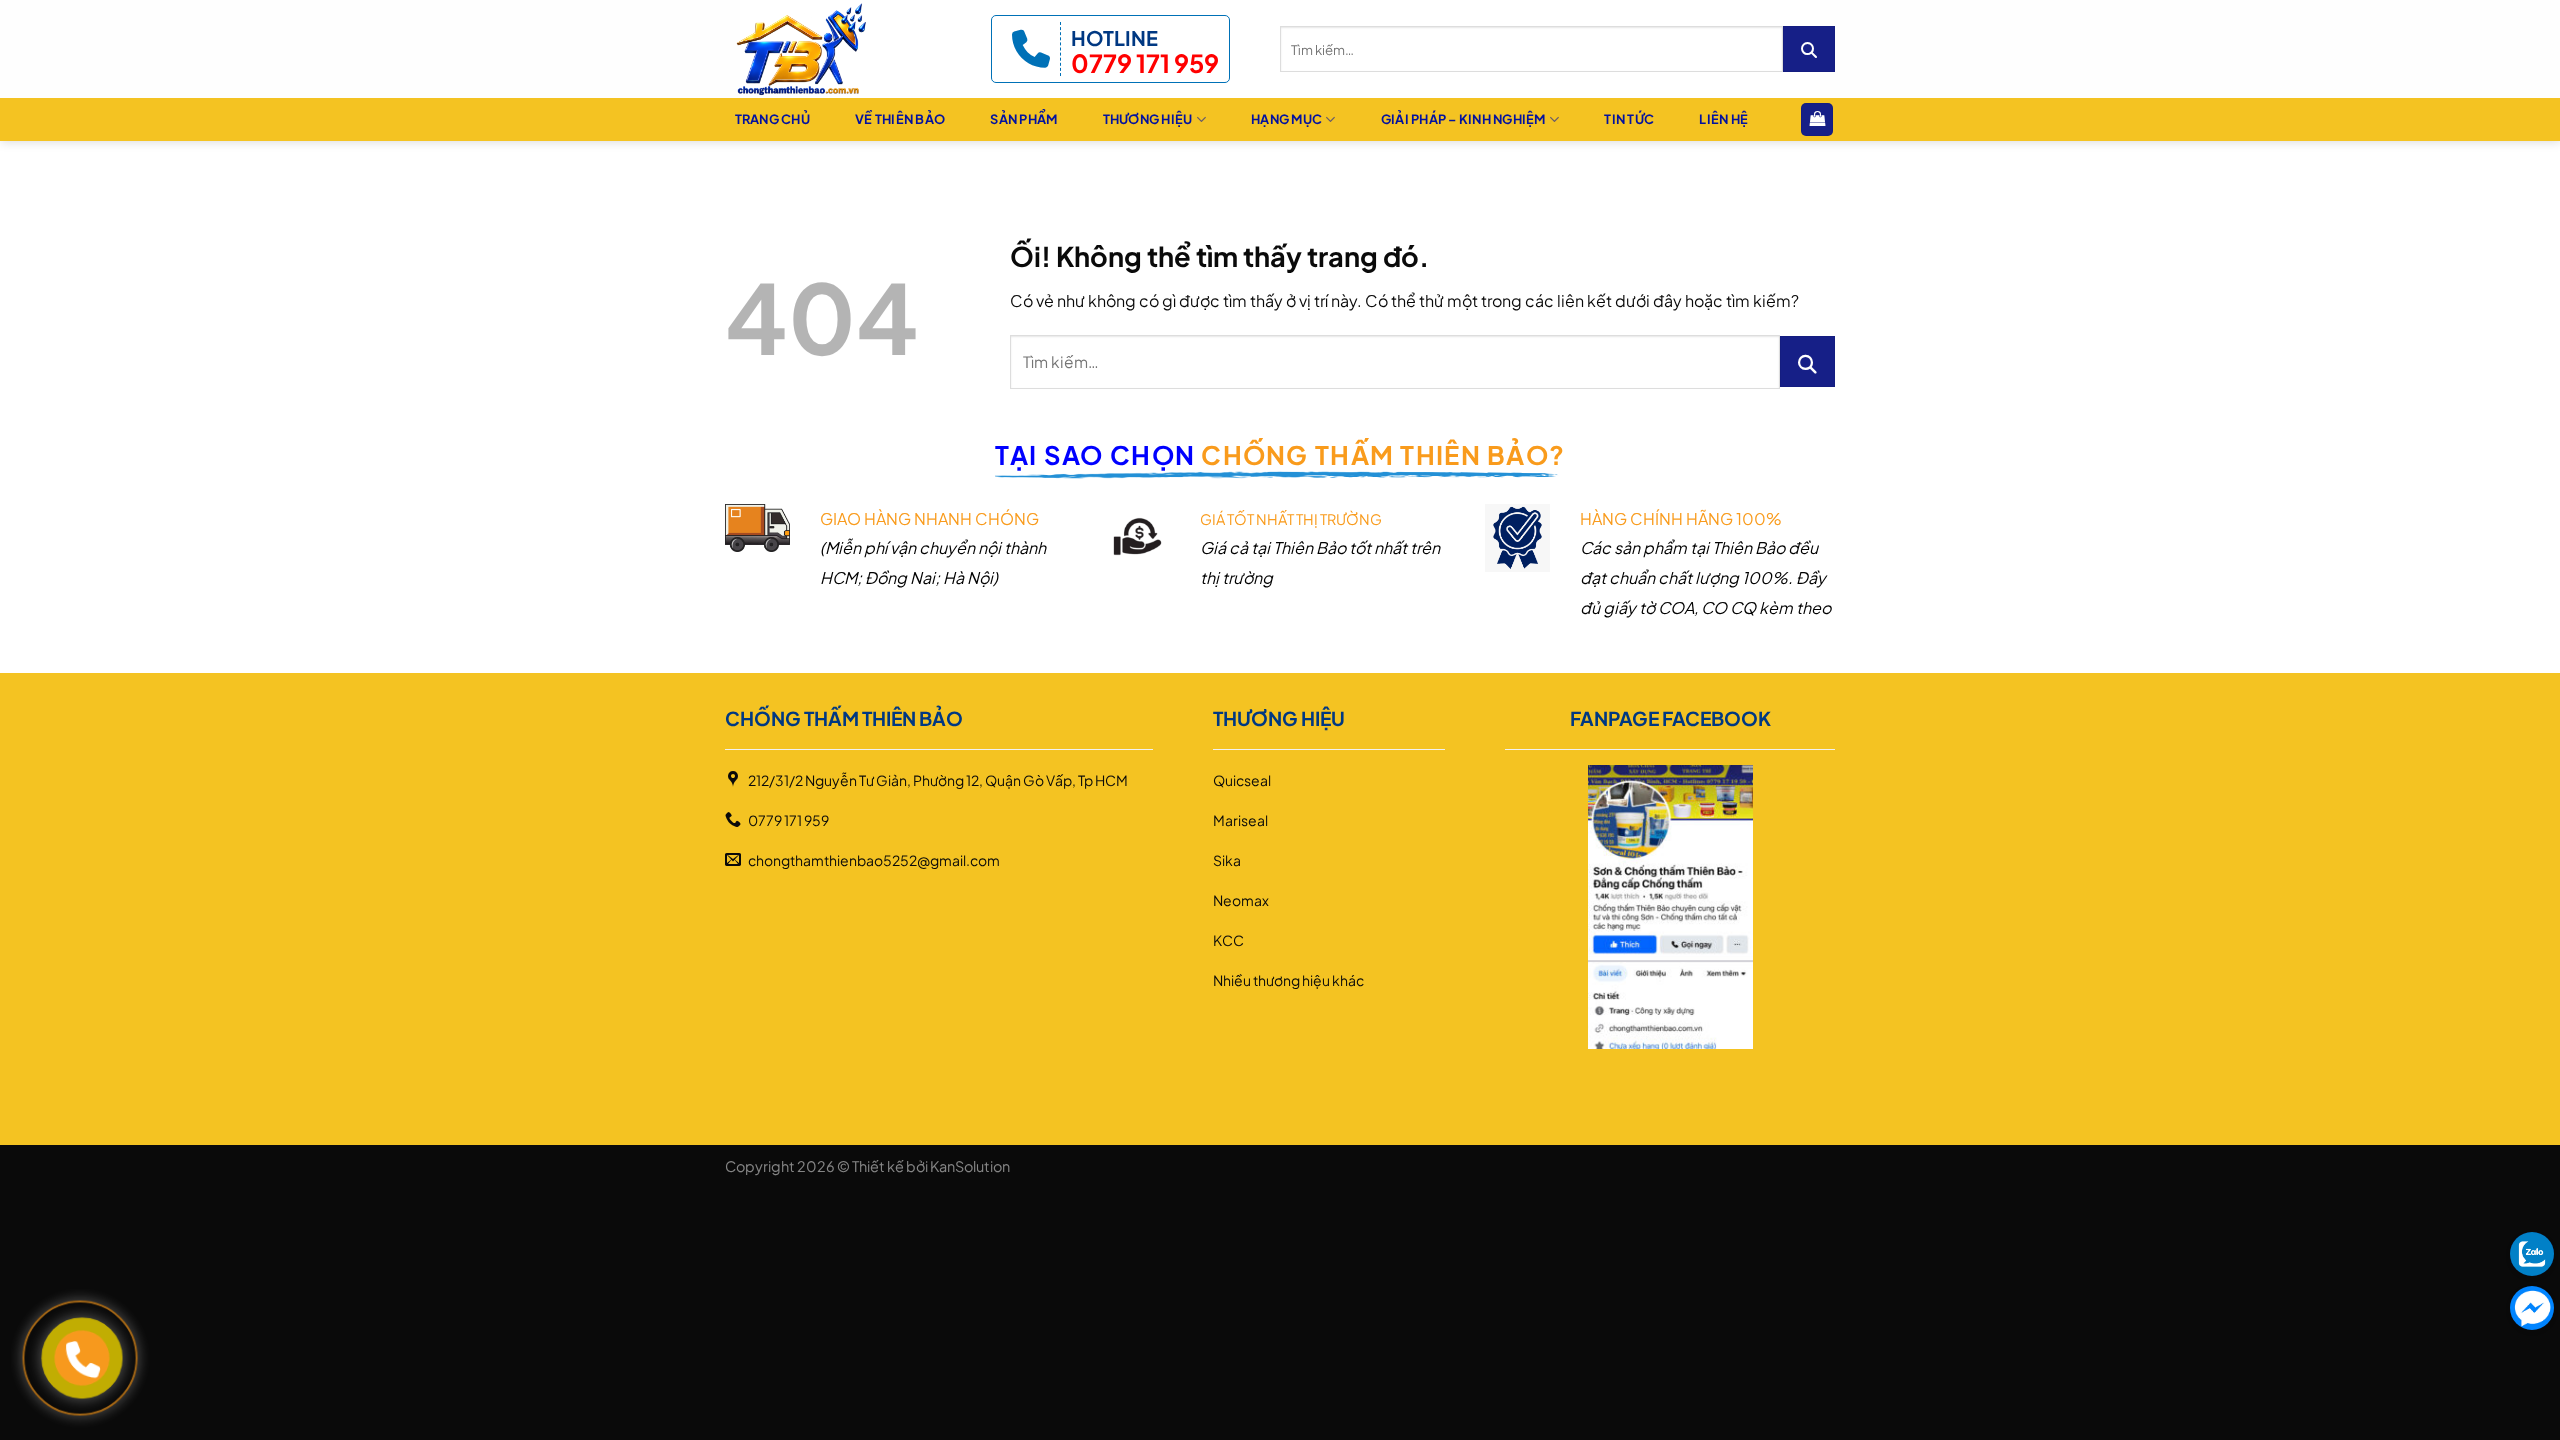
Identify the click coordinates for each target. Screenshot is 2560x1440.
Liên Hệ (1723, 119)
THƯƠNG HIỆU (1148, 119)
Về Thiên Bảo (900, 119)
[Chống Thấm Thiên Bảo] (817, 49)
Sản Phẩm (1023, 119)
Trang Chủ (772, 119)
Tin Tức (1629, 119)
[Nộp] (1809, 49)
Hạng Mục (1286, 119)
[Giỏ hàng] (1817, 119)
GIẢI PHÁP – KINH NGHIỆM (1463, 119)
